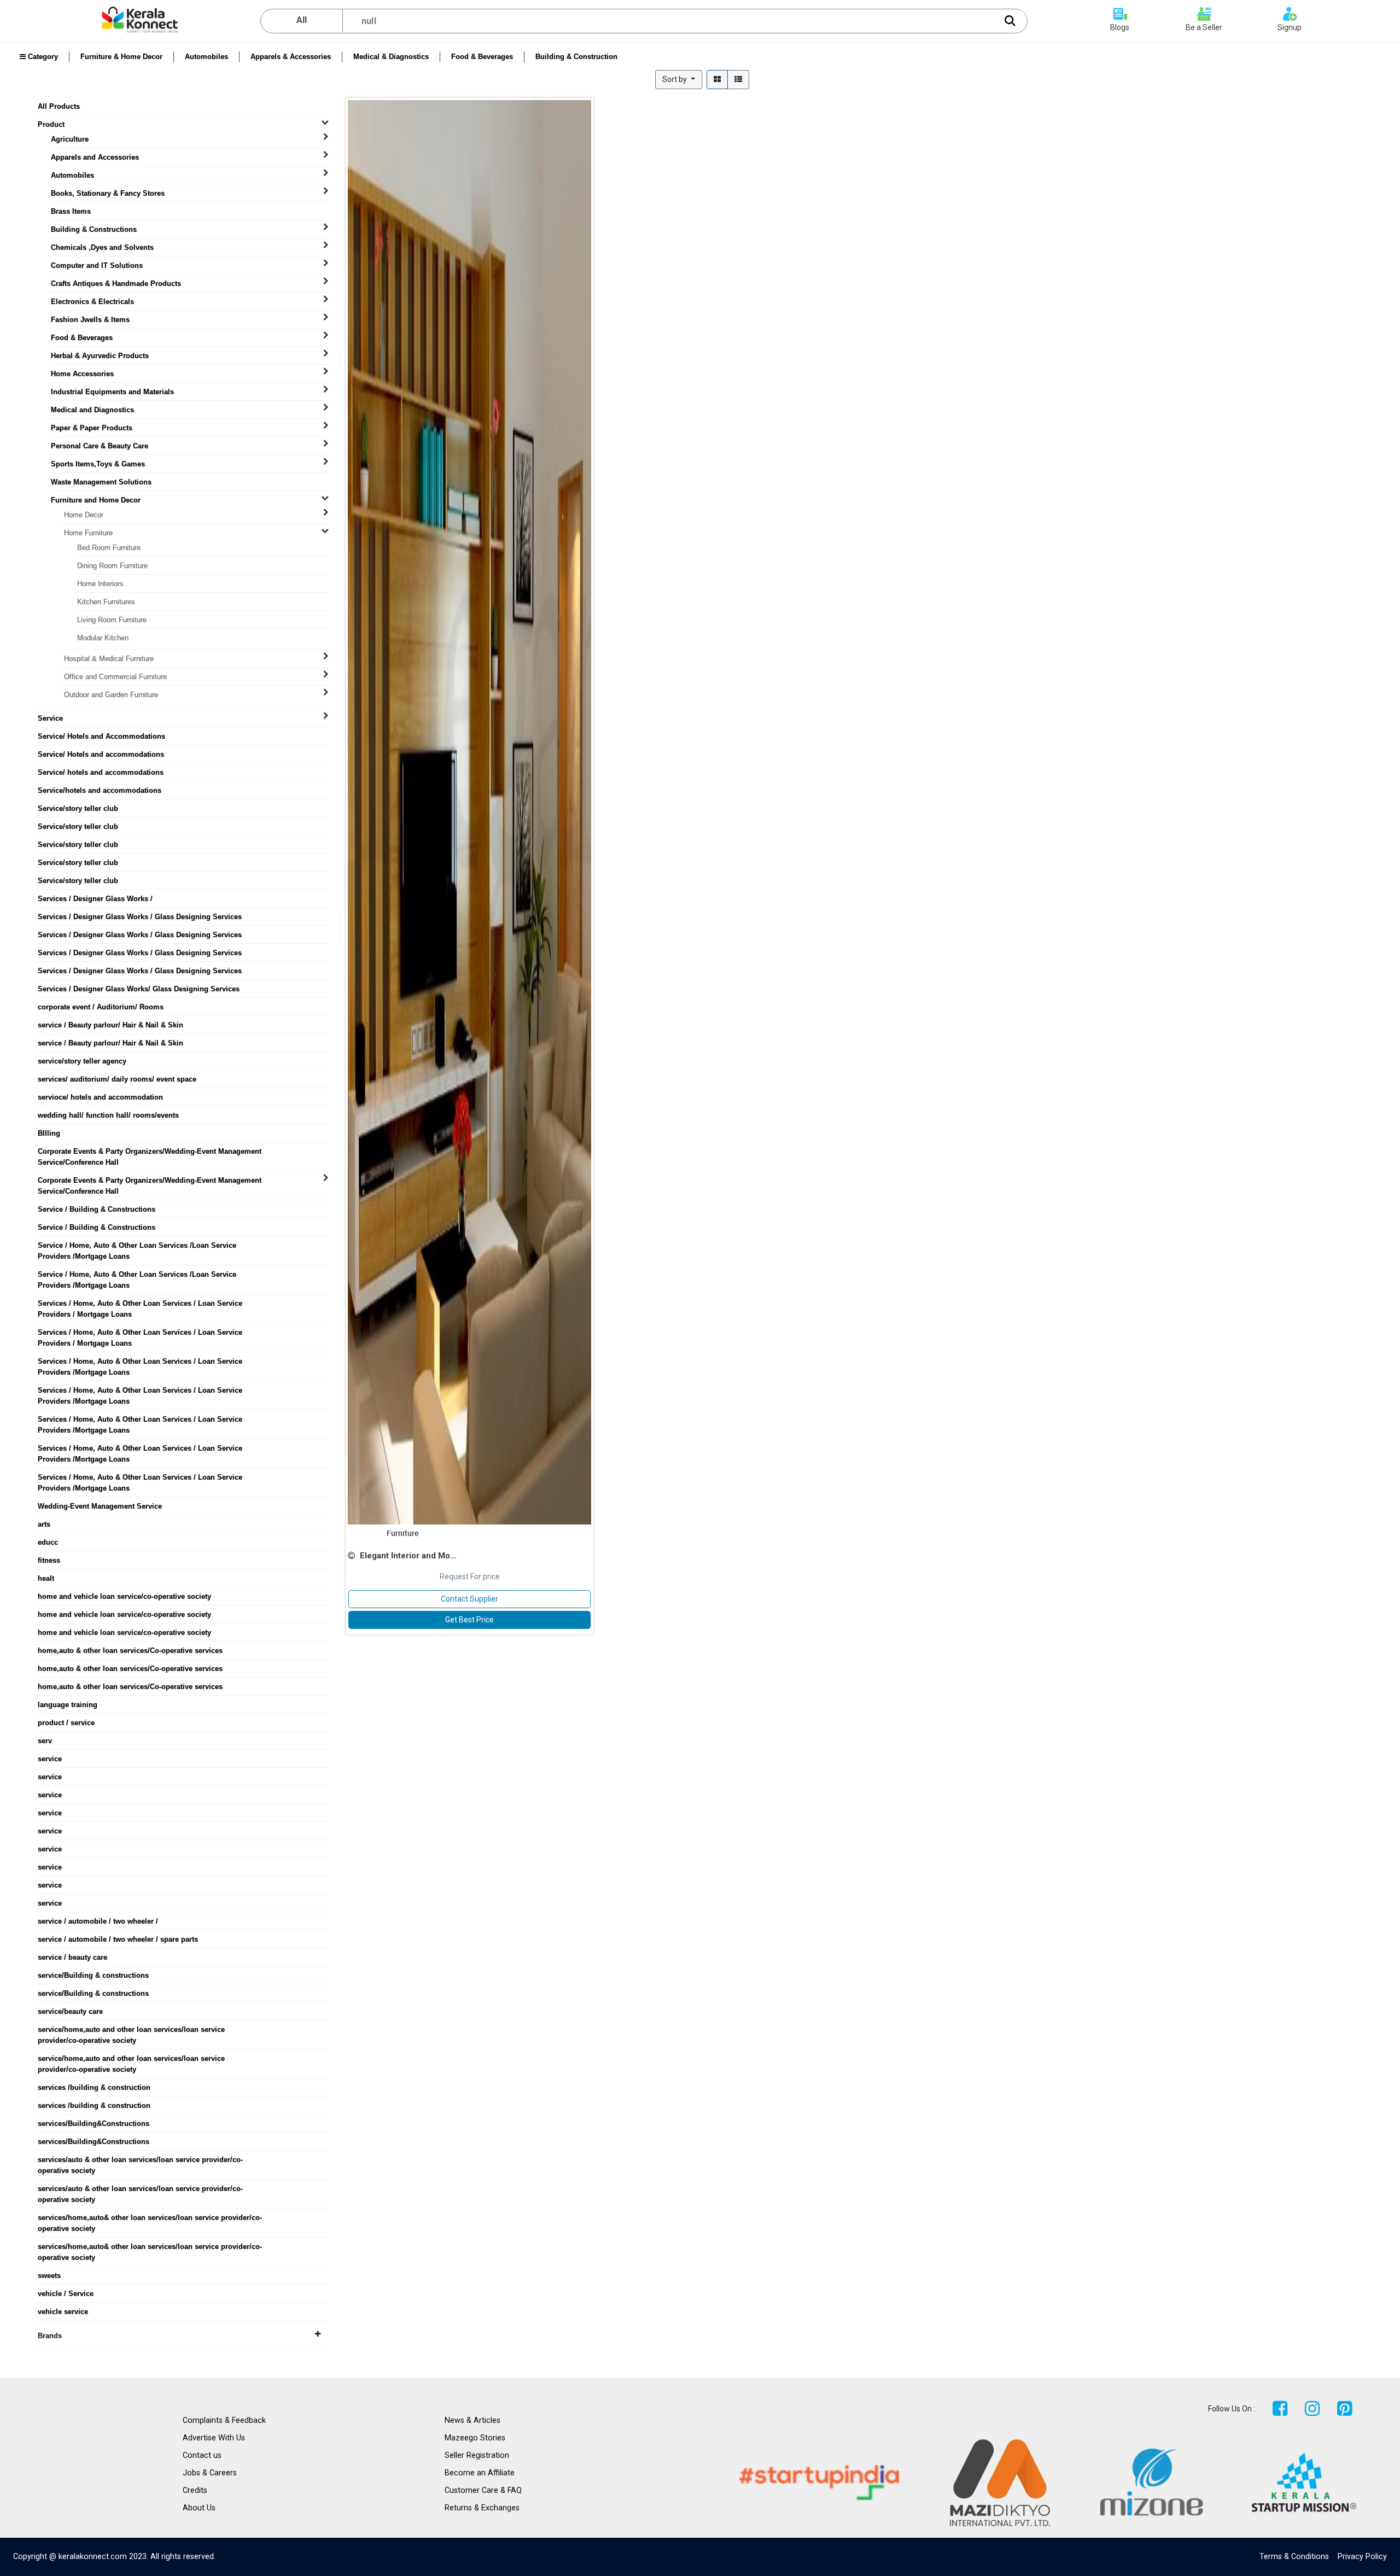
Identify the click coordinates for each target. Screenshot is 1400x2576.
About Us (199, 2508)
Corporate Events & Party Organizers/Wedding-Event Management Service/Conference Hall (150, 1152)
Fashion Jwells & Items (90, 320)
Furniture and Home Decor (96, 500)
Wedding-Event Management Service (100, 1506)
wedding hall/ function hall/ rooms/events (108, 1115)
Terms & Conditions (1294, 2557)
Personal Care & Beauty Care (100, 446)
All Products (59, 106)
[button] (679, 80)
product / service (66, 1723)
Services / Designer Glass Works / (95, 899)
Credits (195, 2490)
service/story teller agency (82, 1061)
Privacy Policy (1362, 2557)
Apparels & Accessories (291, 57)
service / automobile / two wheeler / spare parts (118, 1939)
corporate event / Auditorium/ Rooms (101, 1007)
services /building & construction (94, 2087)
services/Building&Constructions (94, 2124)
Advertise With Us (214, 2438)
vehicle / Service (66, 2294)
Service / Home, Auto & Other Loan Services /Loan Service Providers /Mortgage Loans (137, 1246)
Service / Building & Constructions (97, 1209)
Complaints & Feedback (224, 2420)
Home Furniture (88, 533)
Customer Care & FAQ (483, 2490)
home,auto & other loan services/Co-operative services (130, 1651)
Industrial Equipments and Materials (112, 392)
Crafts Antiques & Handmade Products (116, 284)
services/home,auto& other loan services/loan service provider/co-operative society (150, 2218)
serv (45, 1741)
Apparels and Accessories (95, 157)
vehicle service (63, 2312)
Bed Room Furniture (109, 548)
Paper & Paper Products (92, 428)
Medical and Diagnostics (92, 410)
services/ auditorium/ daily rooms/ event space (117, 1079)
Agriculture (70, 139)
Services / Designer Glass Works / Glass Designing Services (140, 917)
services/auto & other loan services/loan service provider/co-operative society (140, 2160)
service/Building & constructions (93, 1975)
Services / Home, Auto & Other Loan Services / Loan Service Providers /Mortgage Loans (140, 1362)
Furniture (403, 1533)
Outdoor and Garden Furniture (111, 695)
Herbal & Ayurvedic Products (100, 356)
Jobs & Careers (210, 2473)
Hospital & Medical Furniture (109, 659)
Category (42, 57)
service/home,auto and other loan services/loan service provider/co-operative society (131, 2030)
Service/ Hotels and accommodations (101, 754)
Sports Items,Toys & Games (98, 464)
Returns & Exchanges (482, 2508)
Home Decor (84, 515)
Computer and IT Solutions (97, 265)
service (50, 1759)
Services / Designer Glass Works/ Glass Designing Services (139, 989)
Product (51, 124)
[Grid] (717, 80)
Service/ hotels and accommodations (101, 772)
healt (46, 1578)
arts (44, 1524)
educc (48, 1542)
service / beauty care (72, 1957)
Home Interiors (100, 584)
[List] (738, 80)
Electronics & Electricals (92, 302)
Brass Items (71, 211)
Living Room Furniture (112, 620)
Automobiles (206, 57)
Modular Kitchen (103, 638)
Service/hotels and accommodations (100, 790)
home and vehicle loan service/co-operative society (124, 1596)
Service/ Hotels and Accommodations (101, 736)
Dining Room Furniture (112, 566)
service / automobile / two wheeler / (98, 1921)
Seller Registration (477, 2455)
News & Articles (472, 2420)
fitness (49, 1560)
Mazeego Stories (475, 2438)
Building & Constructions (94, 229)
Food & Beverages (482, 57)
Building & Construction (576, 57)
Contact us (202, 2455)
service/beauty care (70, 2011)
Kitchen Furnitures (106, 602)
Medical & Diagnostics (391, 57)
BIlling (49, 1133)
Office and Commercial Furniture (115, 677)
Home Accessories (82, 374)
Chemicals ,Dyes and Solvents (102, 247)
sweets (49, 2276)
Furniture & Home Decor (121, 57)
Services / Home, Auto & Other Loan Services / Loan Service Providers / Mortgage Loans (140, 1304)
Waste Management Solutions (101, 482)
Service (50, 718)
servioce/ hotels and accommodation (100, 1097)
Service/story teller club (78, 808)
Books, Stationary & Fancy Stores (108, 193)
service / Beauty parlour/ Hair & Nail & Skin (110, 1025)
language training (68, 1705)
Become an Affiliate (480, 2473)
